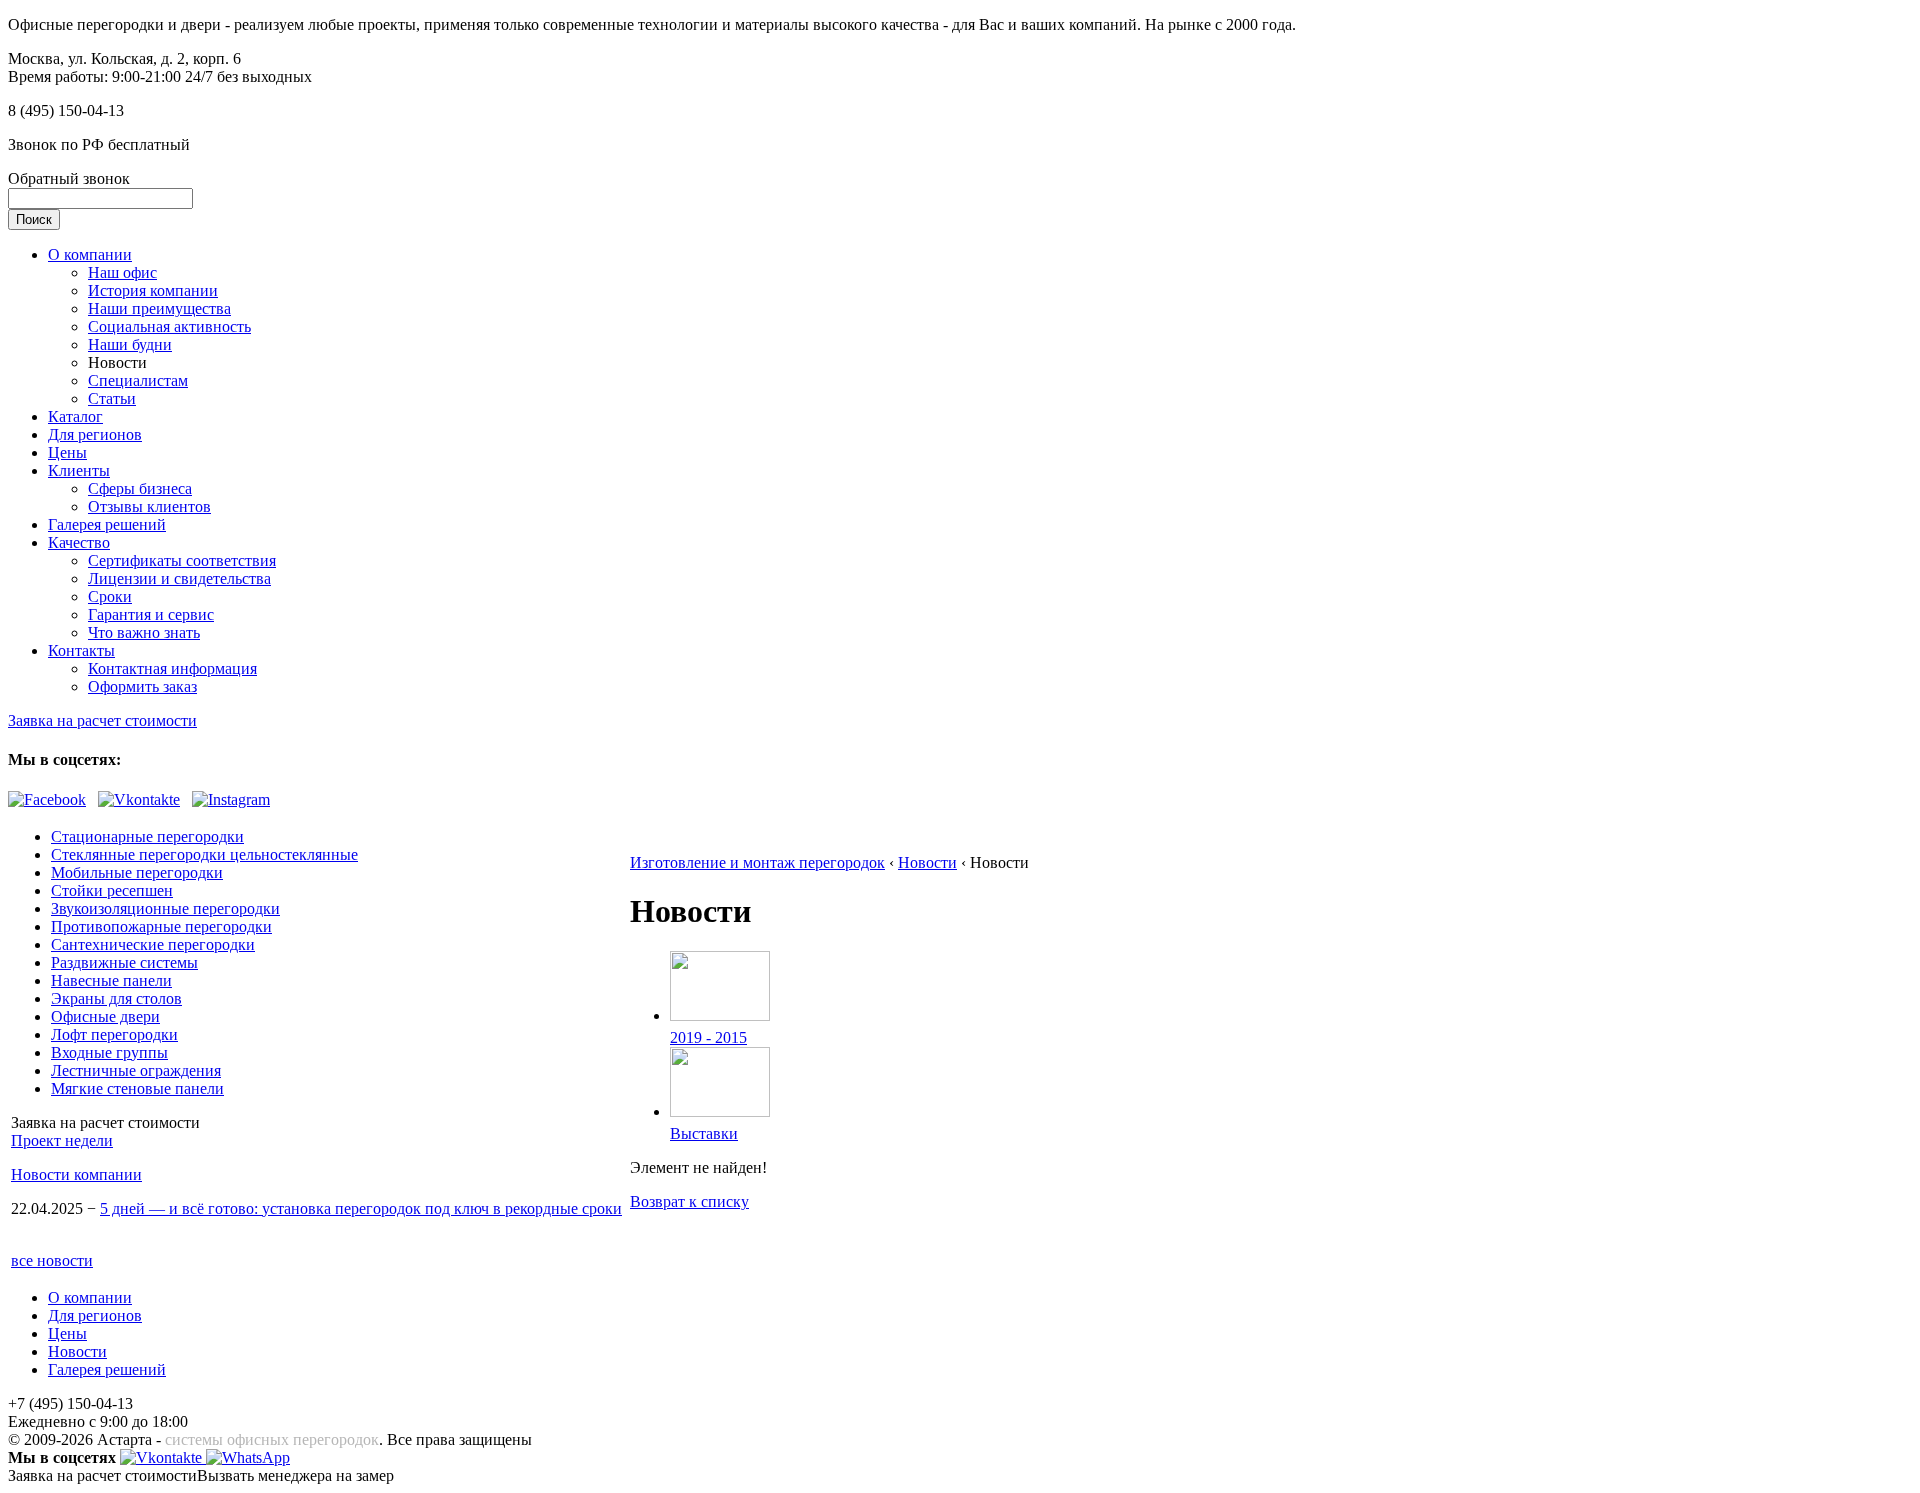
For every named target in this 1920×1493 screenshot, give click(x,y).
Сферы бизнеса (140, 488)
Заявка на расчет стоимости (102, 720)
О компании (90, 254)
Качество (79, 542)
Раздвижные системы (124, 962)
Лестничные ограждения (136, 1070)
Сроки (110, 596)
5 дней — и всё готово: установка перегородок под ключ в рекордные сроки (361, 1208)
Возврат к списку (689, 1201)
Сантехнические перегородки (153, 944)
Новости (927, 862)
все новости (52, 1260)
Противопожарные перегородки (161, 926)
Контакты (81, 650)
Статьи (112, 398)
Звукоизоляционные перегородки (165, 908)
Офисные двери (105, 1016)
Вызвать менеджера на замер (295, 1475)
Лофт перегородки (114, 1034)
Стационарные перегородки (147, 836)
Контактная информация (172, 668)
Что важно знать (144, 632)
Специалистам (138, 380)
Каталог (75, 416)
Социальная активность (169, 326)
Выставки (704, 1133)
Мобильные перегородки (137, 872)
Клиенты (79, 470)
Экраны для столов (116, 998)
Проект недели (62, 1140)
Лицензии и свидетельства (179, 578)
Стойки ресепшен (112, 890)
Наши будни (130, 344)
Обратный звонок (69, 178)
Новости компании (76, 1174)
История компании (153, 290)
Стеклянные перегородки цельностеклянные (204, 854)
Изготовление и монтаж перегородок (757, 862)
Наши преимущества (159, 308)
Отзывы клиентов (149, 506)
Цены (67, 452)
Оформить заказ (142, 686)
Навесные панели (111, 980)
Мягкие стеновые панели (137, 1088)
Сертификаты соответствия (182, 560)
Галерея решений (107, 524)
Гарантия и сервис (151, 614)
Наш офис (122, 272)
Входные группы (109, 1052)
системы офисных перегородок (272, 1439)
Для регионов (95, 434)
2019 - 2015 (708, 1037)
